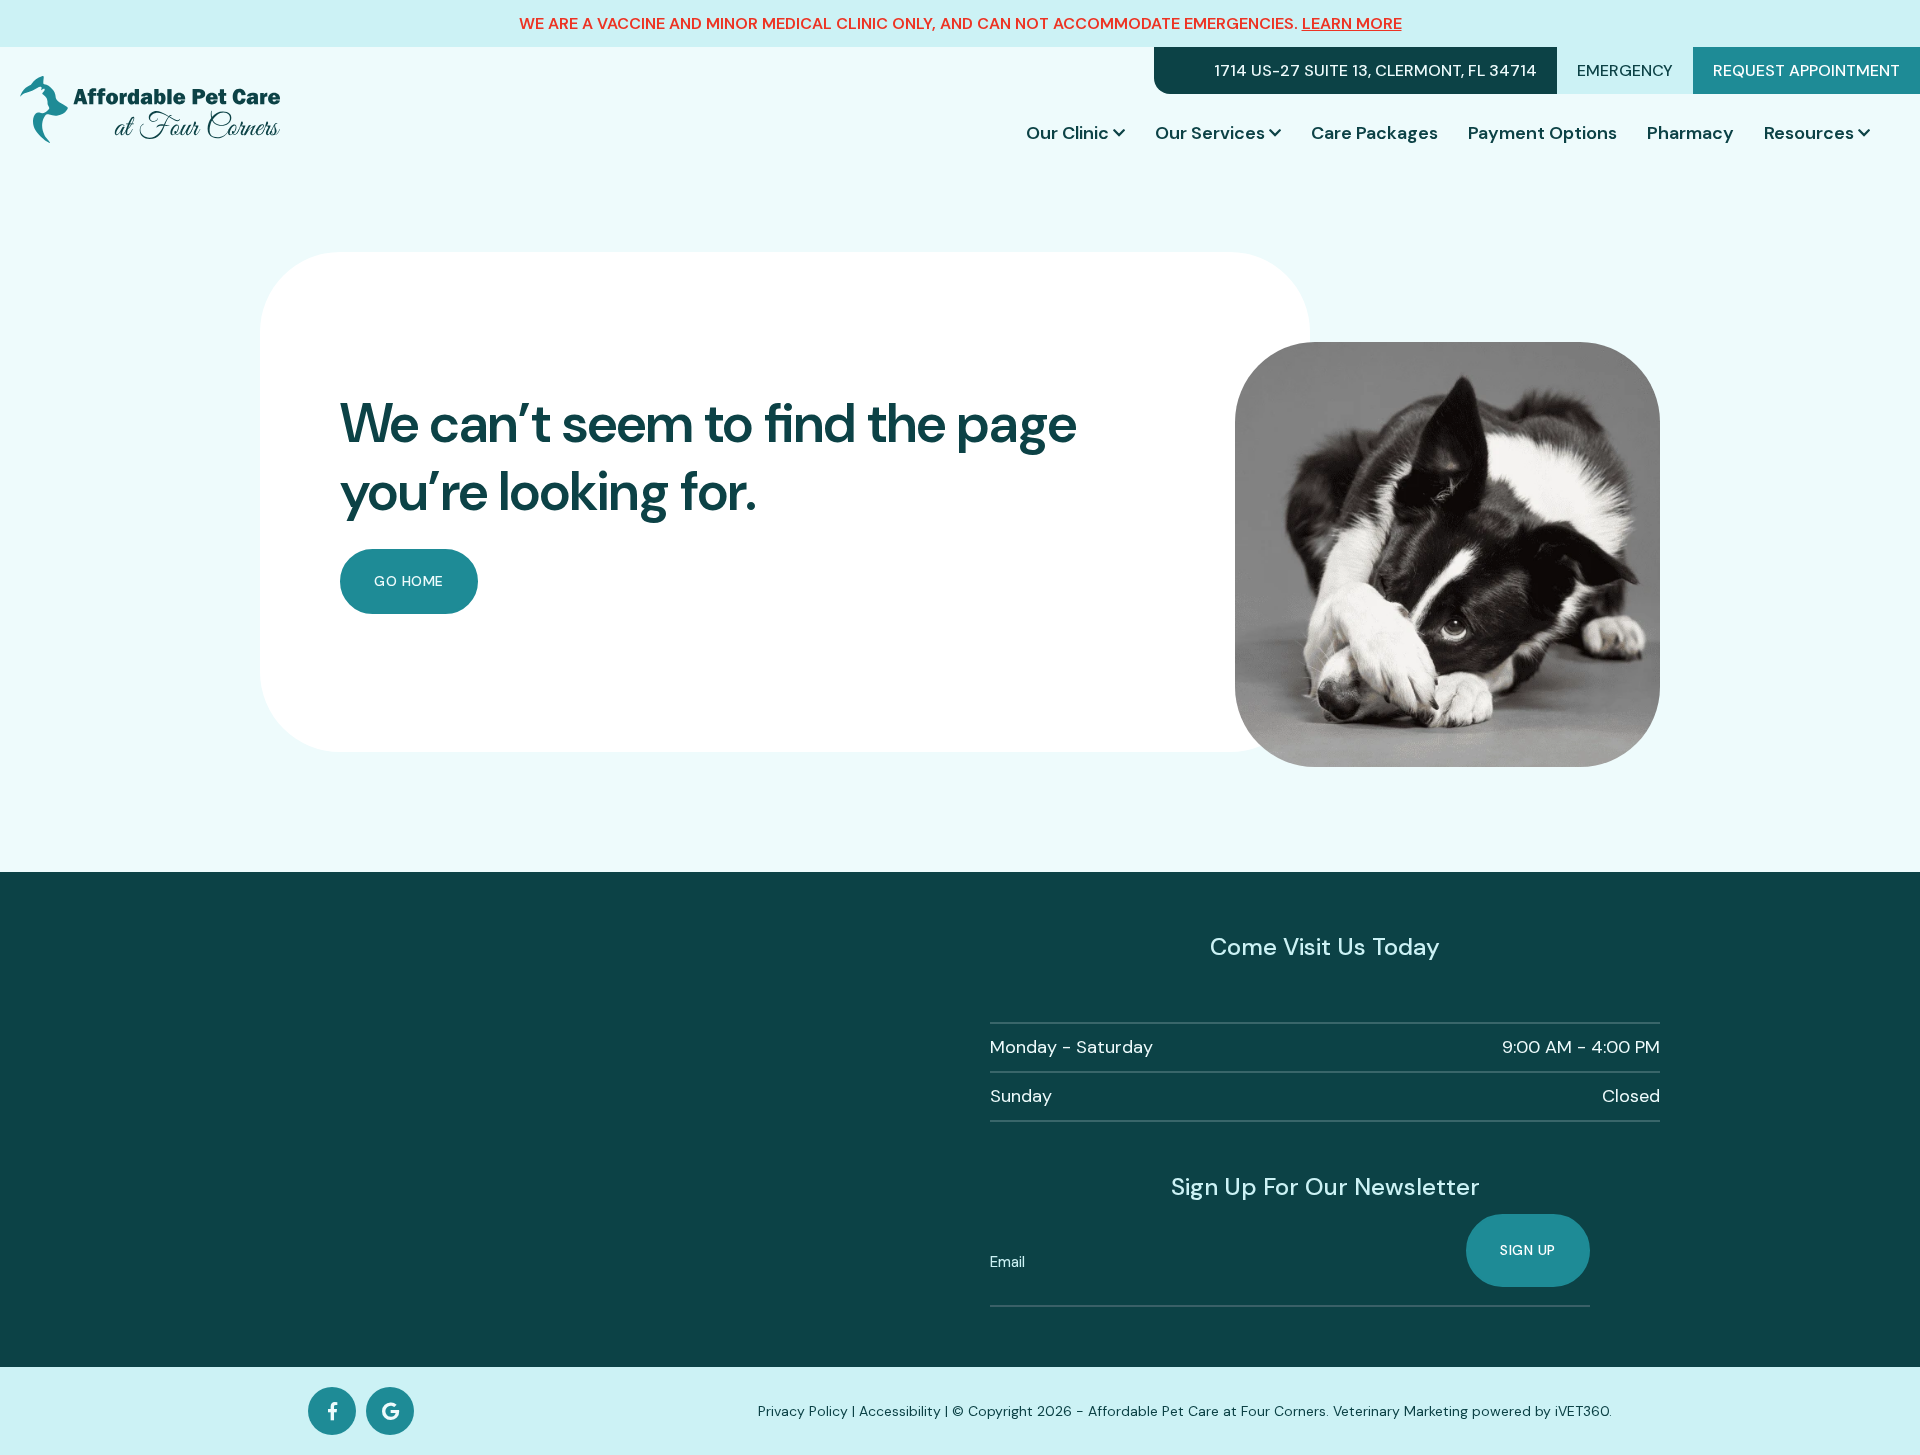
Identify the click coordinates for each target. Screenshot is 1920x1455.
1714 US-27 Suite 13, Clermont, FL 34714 (1375, 70)
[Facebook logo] (332, 1411)
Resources (1809, 133)
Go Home (409, 581)
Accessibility (900, 1411)
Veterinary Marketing (1400, 1411)
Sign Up (1528, 1250)
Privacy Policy (803, 1411)
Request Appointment (1806, 70)
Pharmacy (1690, 133)
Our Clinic (1067, 133)
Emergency (1625, 70)
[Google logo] (390, 1411)
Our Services (1210, 133)
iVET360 (1582, 1411)
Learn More (1352, 23)
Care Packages (1374, 133)
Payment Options (1542, 133)
